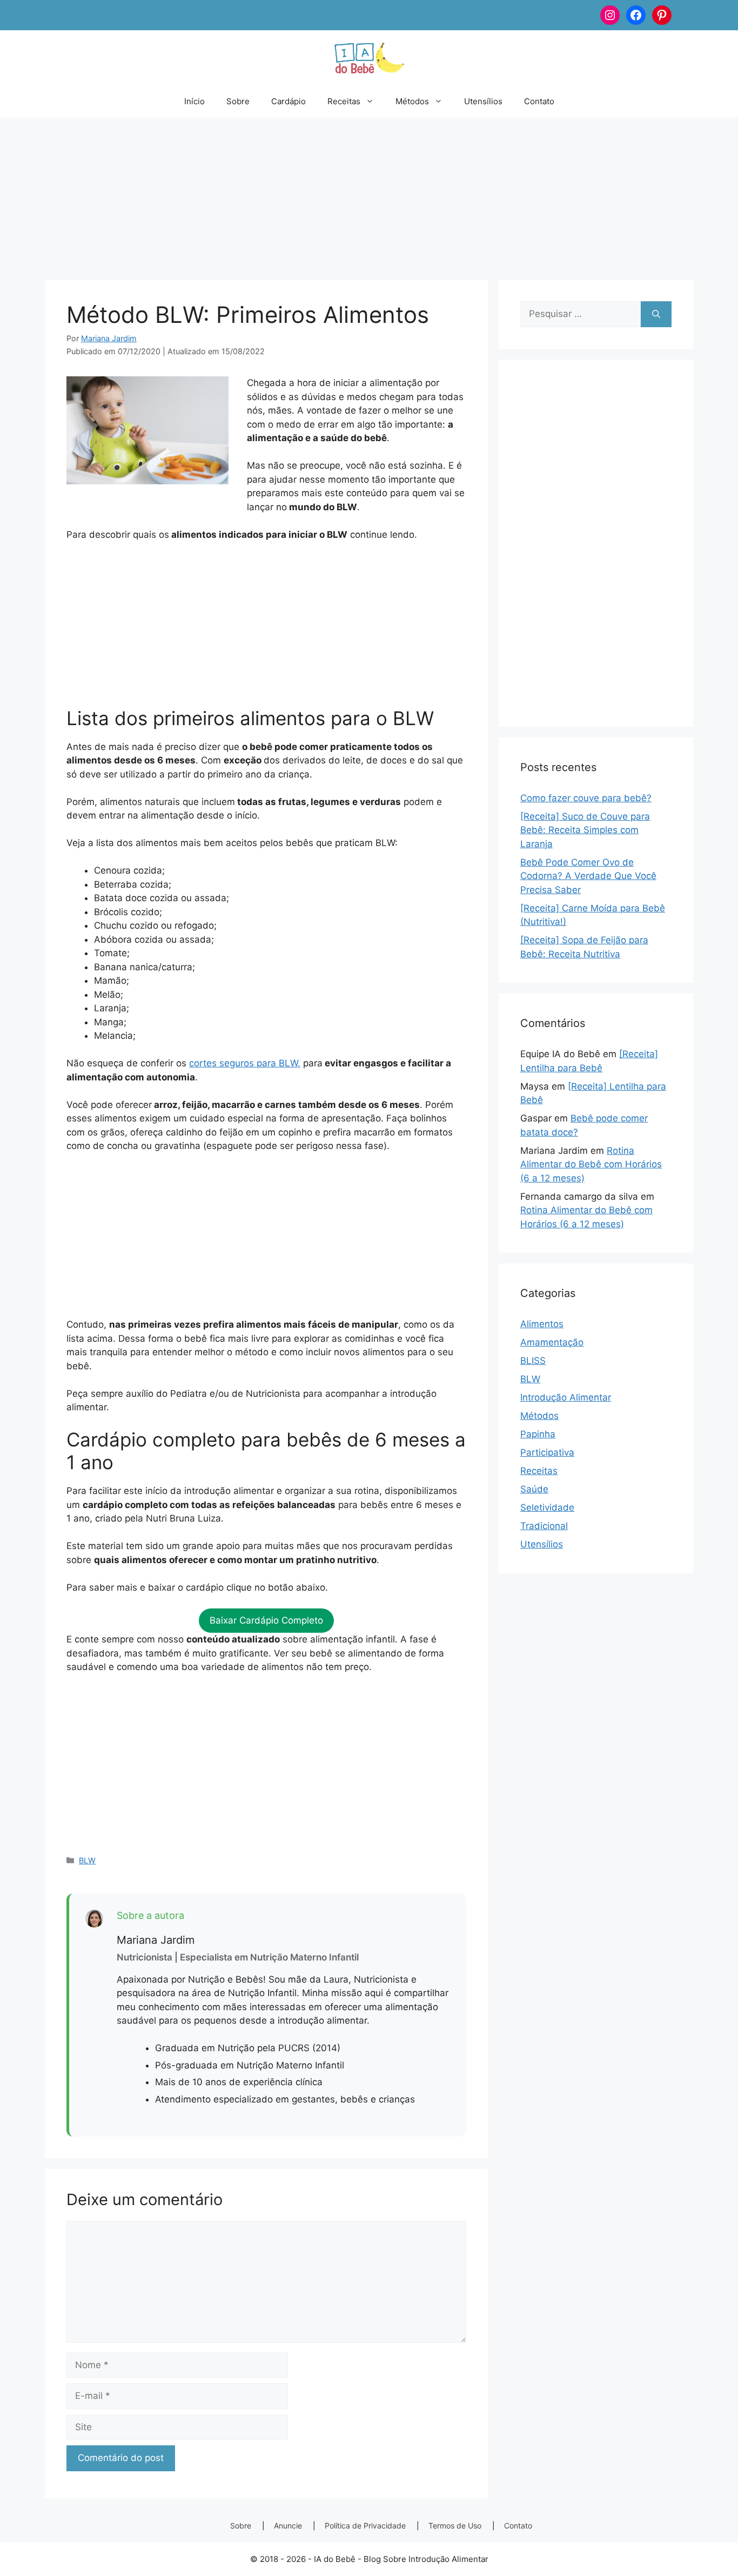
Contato (539, 101)
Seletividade (547, 1507)
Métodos (412, 101)
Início (194, 101)
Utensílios (483, 101)
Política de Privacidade (365, 2526)
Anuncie (288, 2526)
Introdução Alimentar (566, 1397)
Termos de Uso (455, 2526)
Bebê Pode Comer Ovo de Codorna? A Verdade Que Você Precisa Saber (588, 876)
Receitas (344, 101)
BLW (87, 1860)
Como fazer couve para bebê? (586, 798)
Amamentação (552, 1342)
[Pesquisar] (656, 314)
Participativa (547, 1452)
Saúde (534, 1489)
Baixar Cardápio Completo (266, 1620)
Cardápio (289, 101)
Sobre (238, 101)
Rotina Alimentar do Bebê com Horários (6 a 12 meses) (591, 1164)
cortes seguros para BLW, (245, 1063)
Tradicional (544, 1526)
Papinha (538, 1434)
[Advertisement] (369, 193)
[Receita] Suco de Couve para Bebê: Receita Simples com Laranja (585, 830)
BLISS (533, 1361)
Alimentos (542, 1324)
